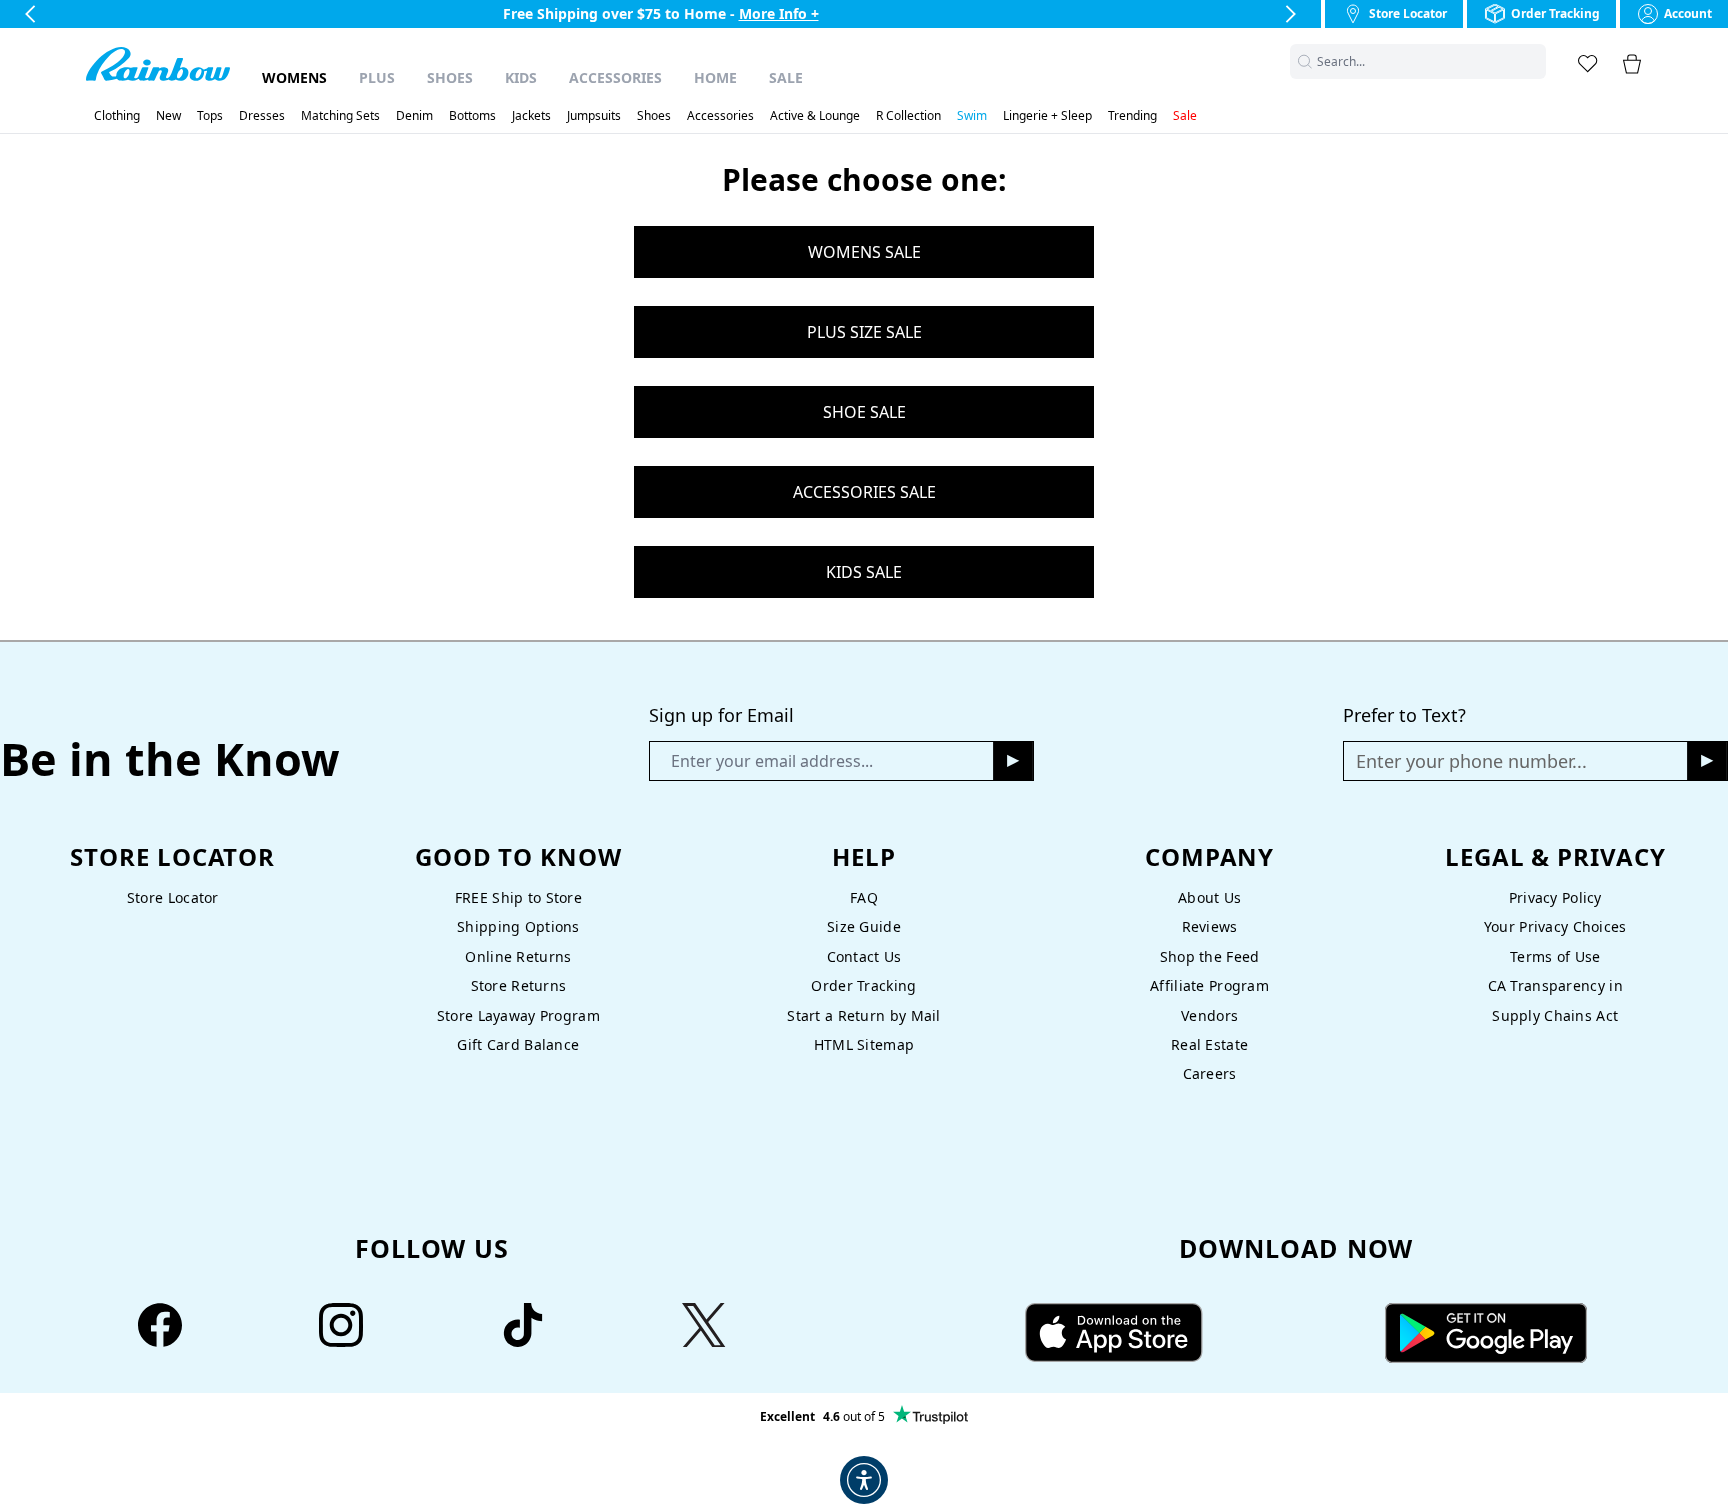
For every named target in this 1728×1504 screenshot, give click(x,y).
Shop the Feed (1210, 956)
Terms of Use (1555, 956)
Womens (294, 77)
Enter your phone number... (1471, 761)
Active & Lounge (815, 116)
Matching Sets (340, 116)
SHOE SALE (864, 412)
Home (715, 77)
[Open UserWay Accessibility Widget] (864, 1480)
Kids (521, 77)
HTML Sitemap (864, 1044)
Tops (210, 116)
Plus (377, 77)
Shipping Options (518, 926)
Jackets (531, 116)
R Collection (908, 116)
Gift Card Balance (518, 1044)
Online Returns (518, 956)
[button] (1534, 61)
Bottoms (472, 116)
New (168, 116)
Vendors (1209, 1015)
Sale (786, 77)
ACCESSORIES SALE (864, 492)
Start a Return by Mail (863, 1015)
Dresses (262, 116)
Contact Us (864, 956)
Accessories (615, 77)
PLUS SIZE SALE (864, 332)
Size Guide (864, 926)
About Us (1209, 897)
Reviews (1210, 926)
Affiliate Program (1209, 985)
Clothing (117, 116)
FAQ (864, 897)
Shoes (450, 77)
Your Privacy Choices (1555, 926)
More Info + (779, 13)
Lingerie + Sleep (1047, 116)
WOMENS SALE (864, 252)
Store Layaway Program (518, 1015)
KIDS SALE (864, 572)
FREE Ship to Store (518, 897)
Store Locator (173, 897)
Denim (414, 116)
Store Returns (519, 985)
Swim (972, 116)
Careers (1210, 1073)
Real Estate (1209, 1044)
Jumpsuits (594, 116)
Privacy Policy (1555, 897)
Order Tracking (863, 985)
